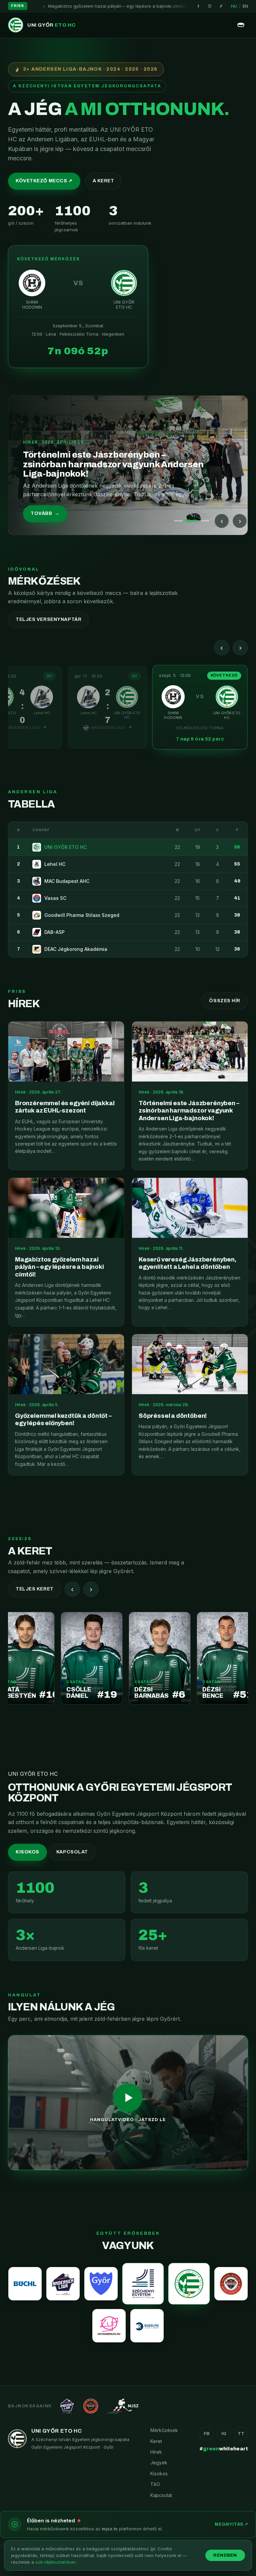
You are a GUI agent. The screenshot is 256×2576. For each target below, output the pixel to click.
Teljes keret (35, 1589)
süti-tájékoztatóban (55, 2562)
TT (241, 2434)
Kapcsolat (72, 1852)
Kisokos (27, 1852)
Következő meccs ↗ (44, 181)
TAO (155, 2484)
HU (234, 6)
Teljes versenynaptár (48, 619)
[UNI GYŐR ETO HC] (189, 2284)
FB (206, 2434)
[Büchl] (25, 2284)
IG (224, 2434)
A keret (103, 181)
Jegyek (159, 2463)
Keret (156, 2441)
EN (245, 6)
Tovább (45, 513)
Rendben (225, 2555)
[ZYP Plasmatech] (109, 2326)
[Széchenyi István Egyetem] (143, 2284)
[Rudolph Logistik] (147, 2326)
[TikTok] (221, 6)
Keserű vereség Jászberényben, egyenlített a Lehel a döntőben (187, 6)
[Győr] (101, 2284)
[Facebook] (198, 6)
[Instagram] (210, 6)
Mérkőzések (164, 2430)
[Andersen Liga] (63, 2284)
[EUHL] (231, 2284)
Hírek (156, 2452)
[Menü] (241, 25)
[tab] (178, 521)
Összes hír (225, 1001)
